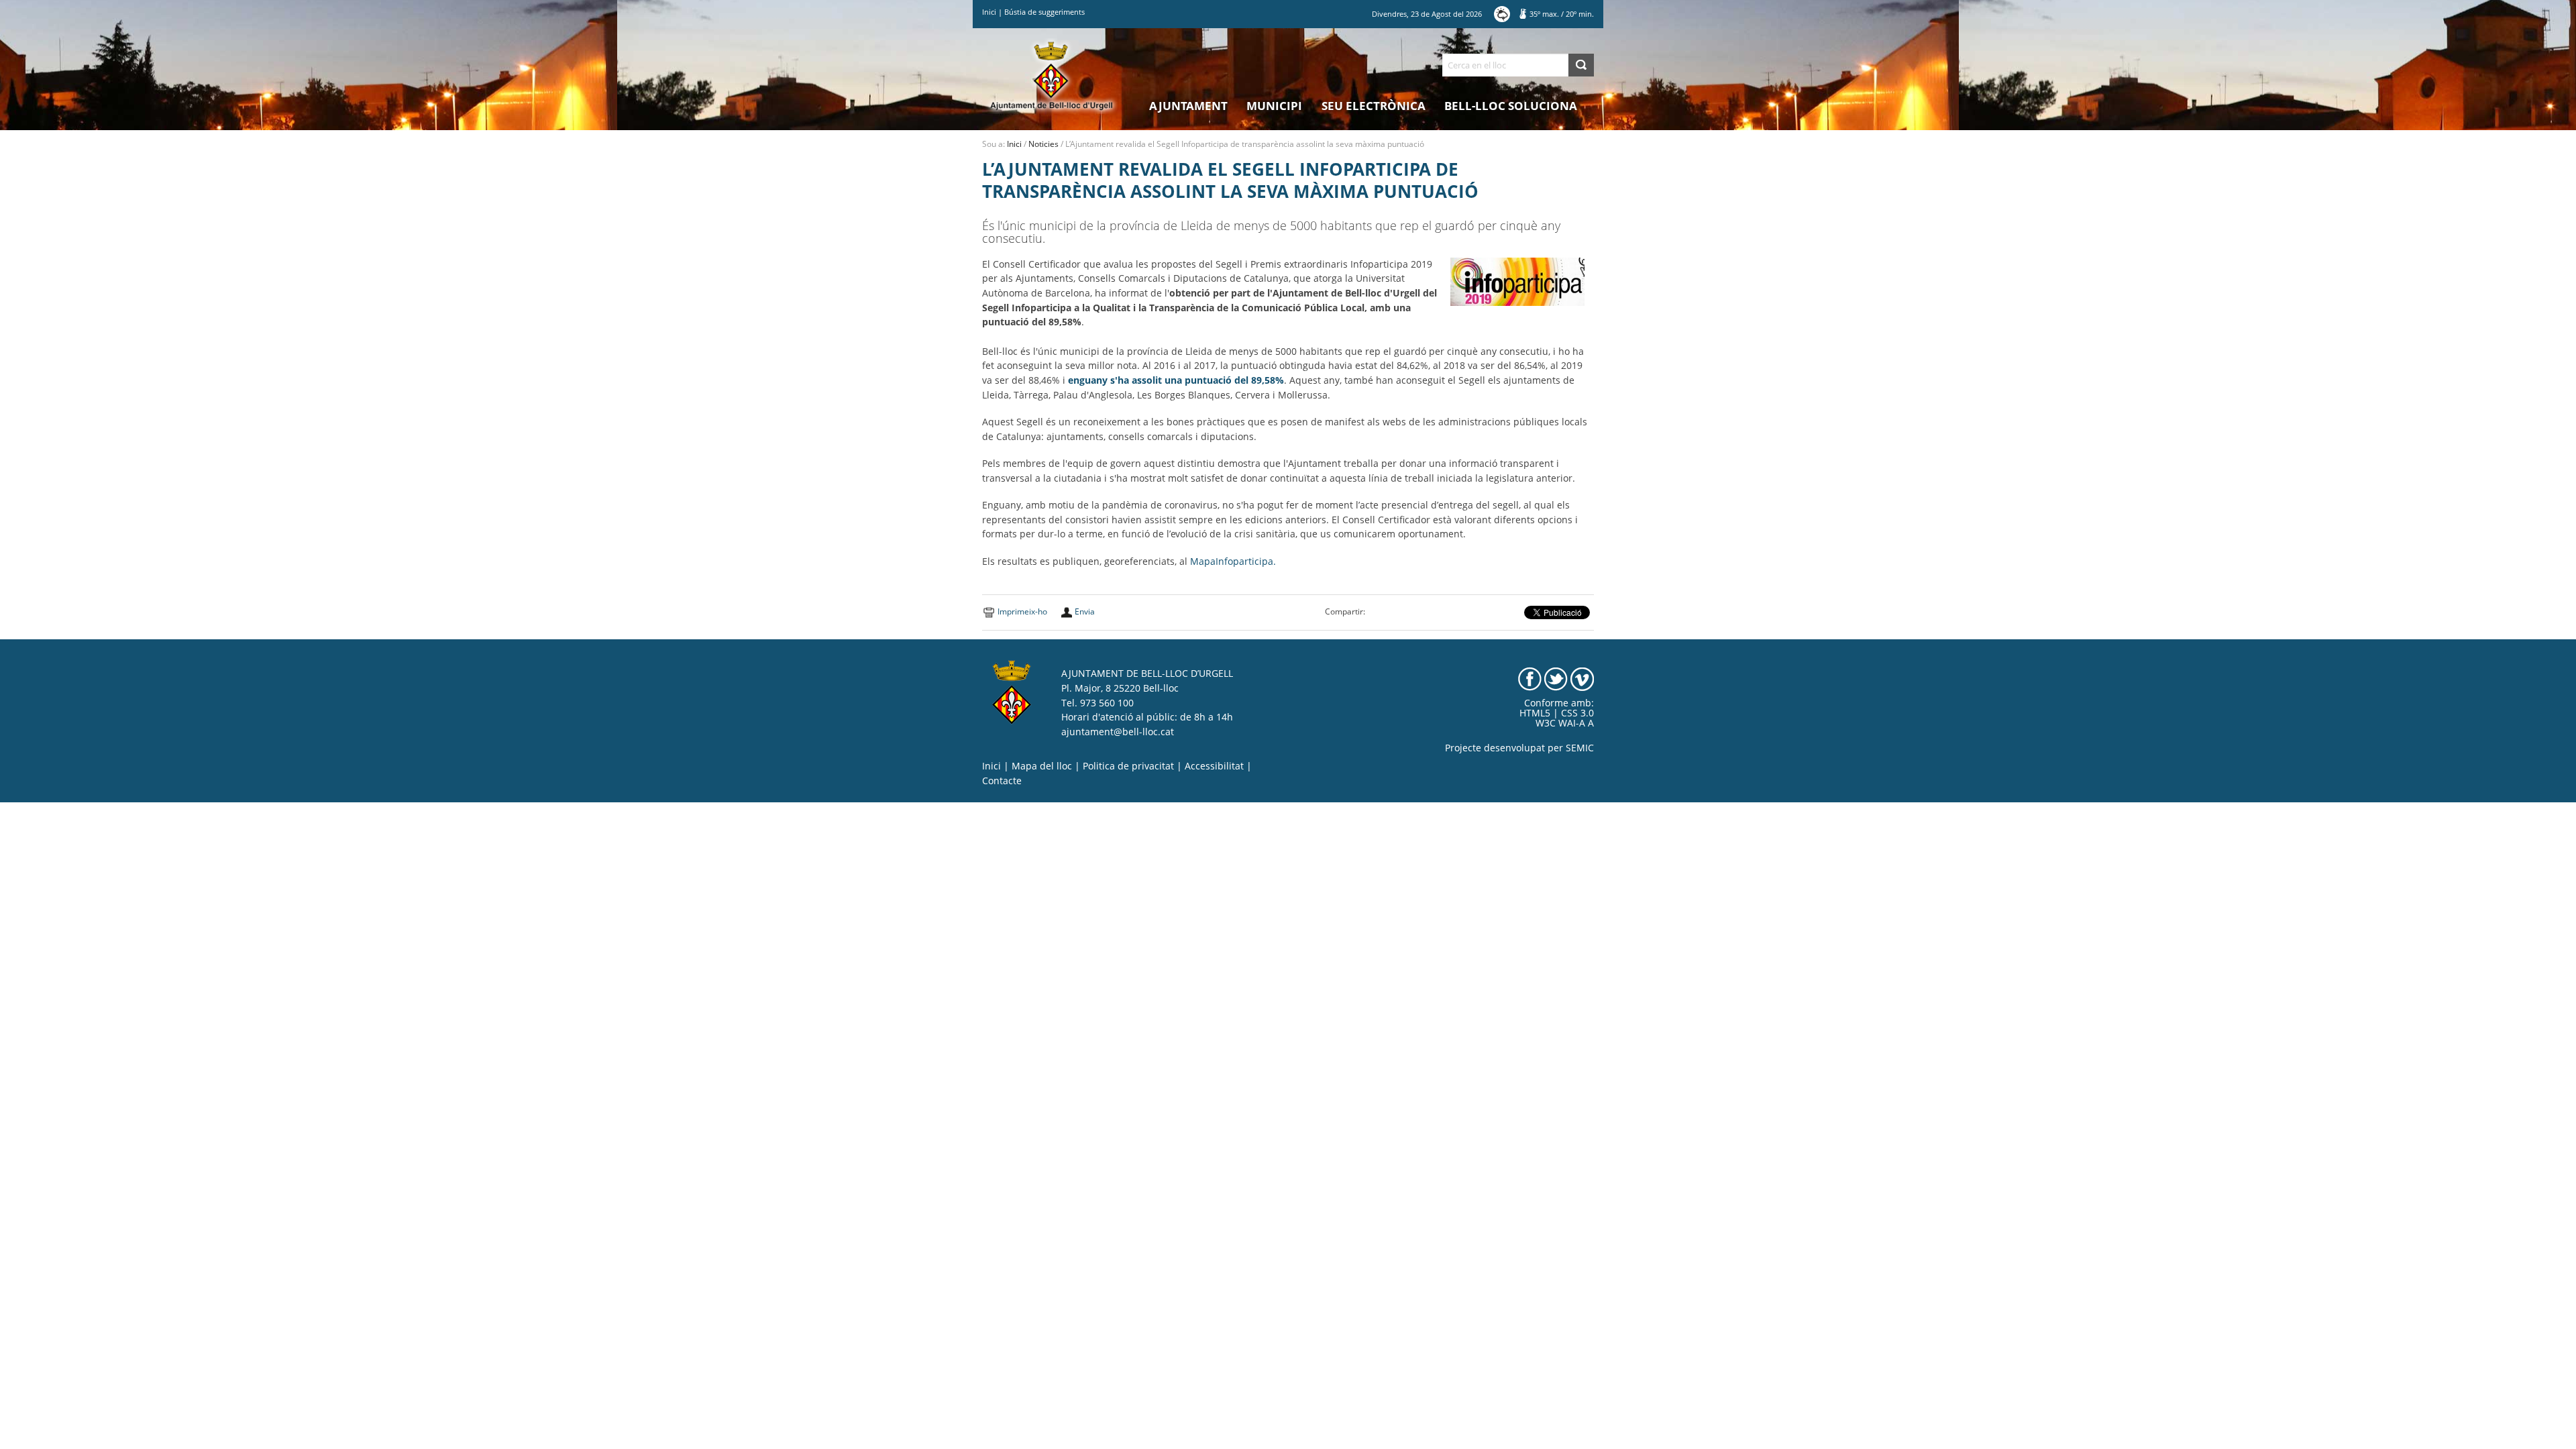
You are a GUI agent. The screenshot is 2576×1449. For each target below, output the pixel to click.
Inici (989, 12)
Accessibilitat (1214, 766)
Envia (1085, 611)
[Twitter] (1556, 678)
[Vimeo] (1582, 678)
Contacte (1002, 781)
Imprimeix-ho (1022, 611)
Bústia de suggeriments (1044, 12)
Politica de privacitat (1128, 766)
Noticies (1043, 144)
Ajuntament (1188, 106)
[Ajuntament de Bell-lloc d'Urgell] (1052, 75)
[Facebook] (1530, 678)
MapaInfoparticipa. (1233, 561)
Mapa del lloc (1042, 766)
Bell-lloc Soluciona (1511, 106)
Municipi (1274, 106)
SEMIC (1580, 748)
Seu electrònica (1374, 106)
